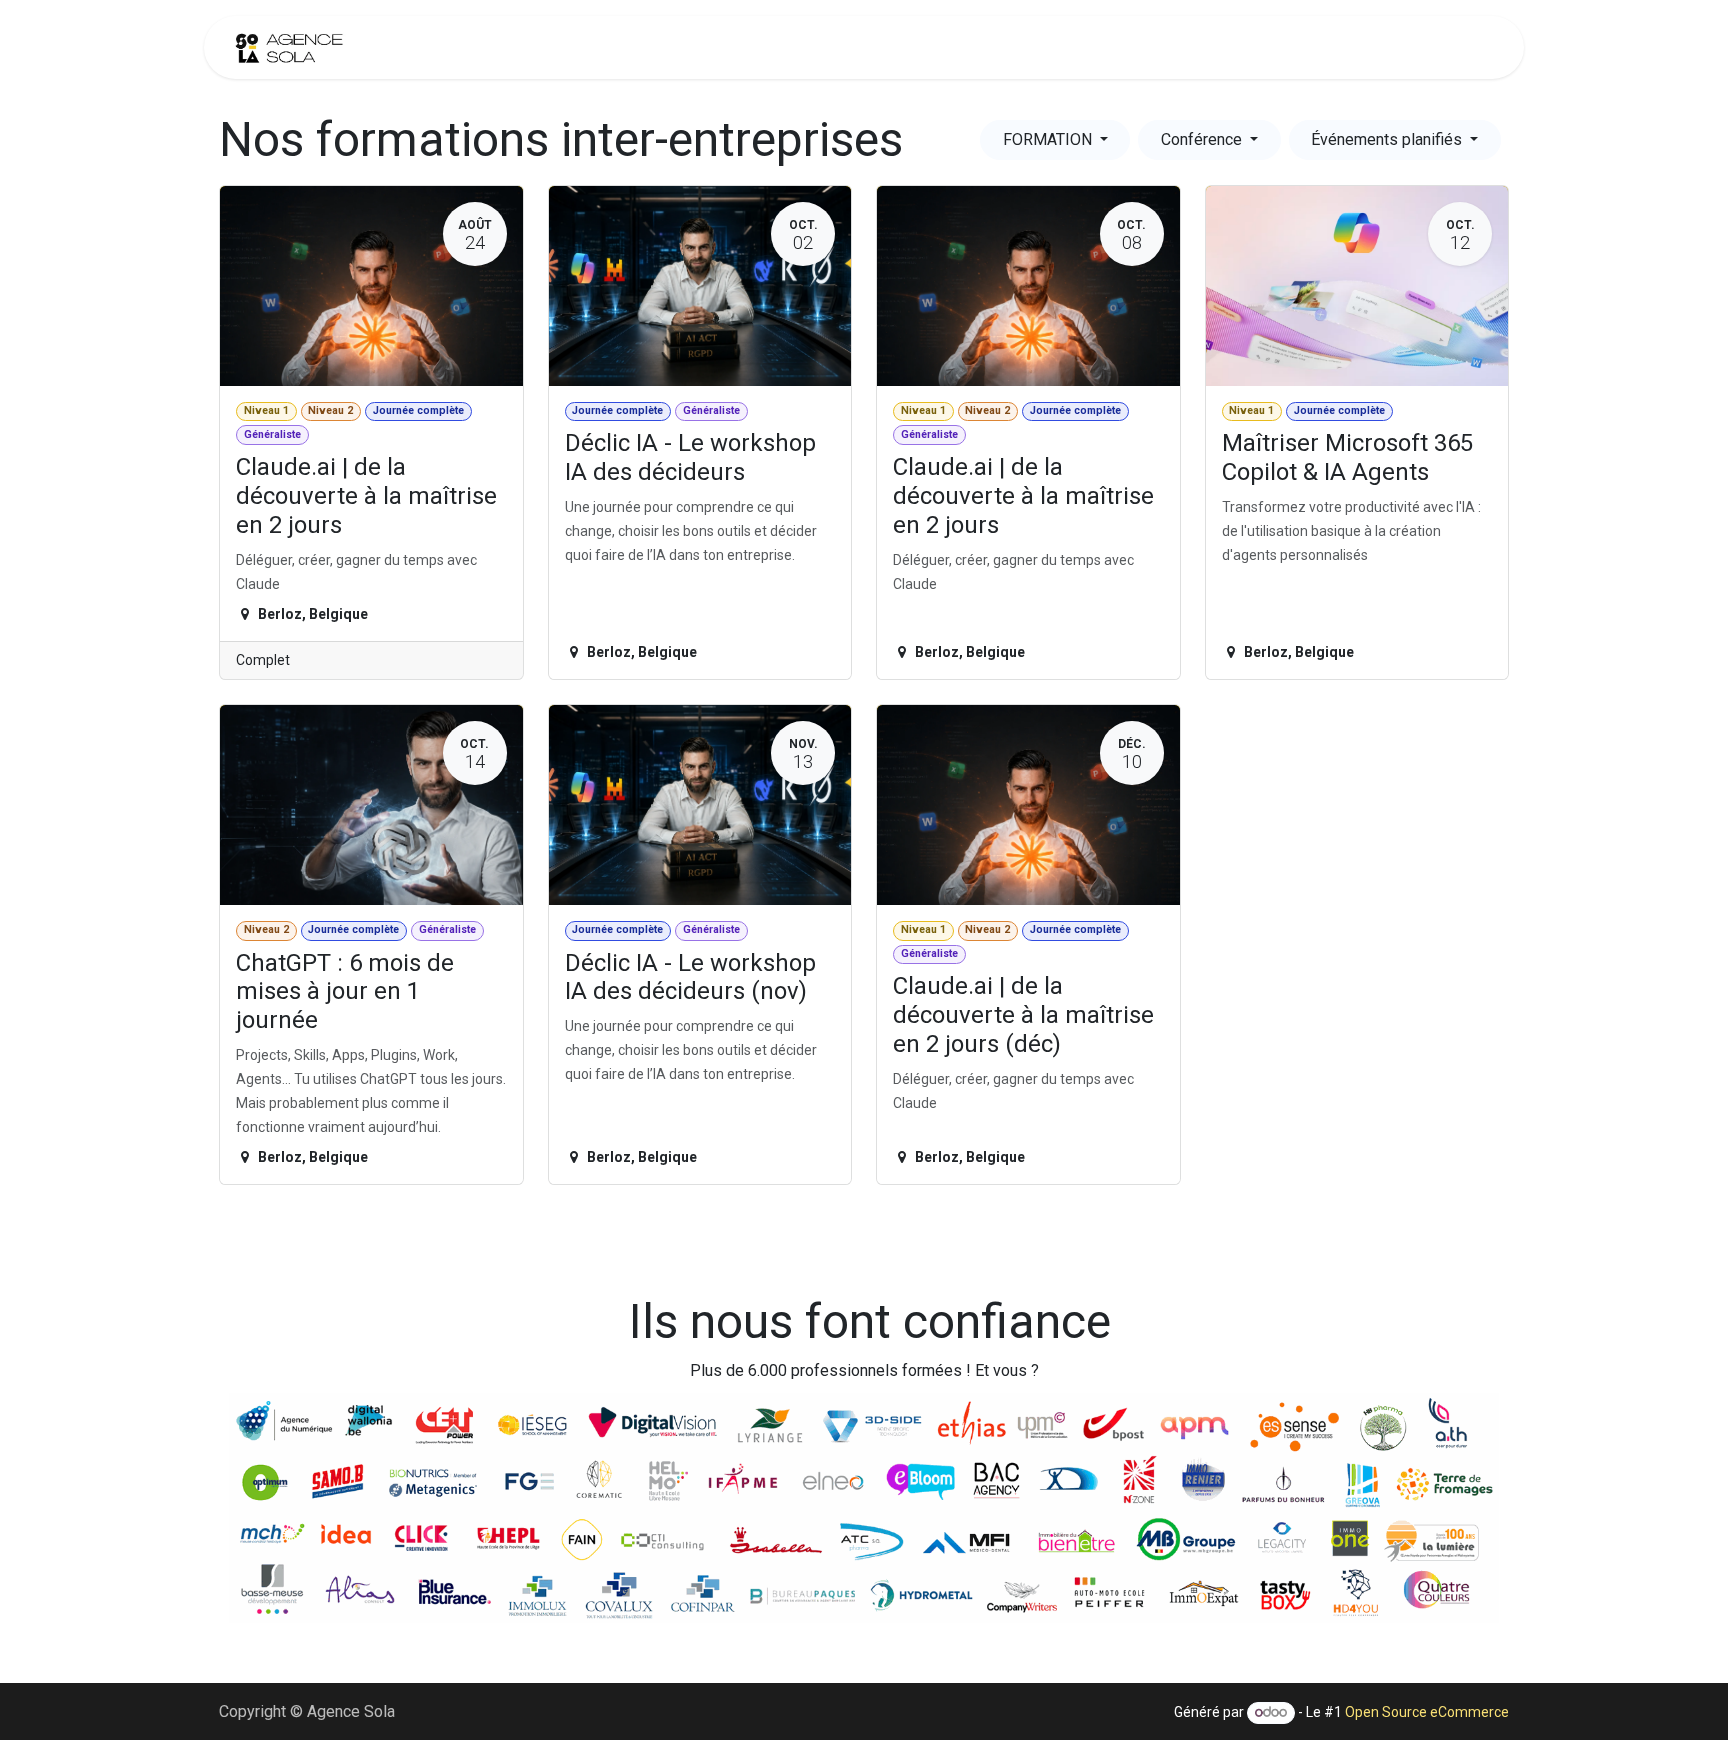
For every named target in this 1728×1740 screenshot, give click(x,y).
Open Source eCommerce (1427, 1712)
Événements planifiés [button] (1388, 139)
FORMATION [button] (1049, 139)
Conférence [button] (1203, 139)
